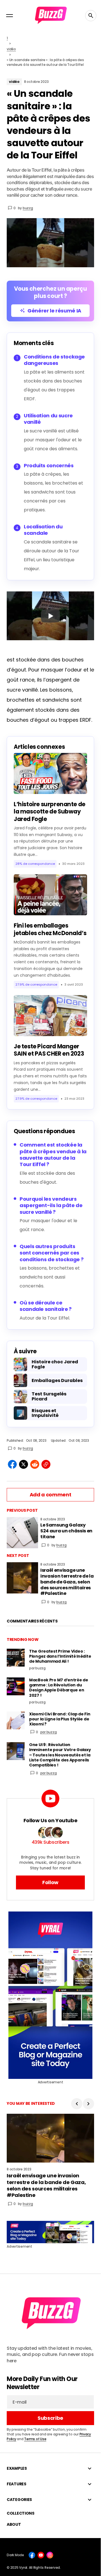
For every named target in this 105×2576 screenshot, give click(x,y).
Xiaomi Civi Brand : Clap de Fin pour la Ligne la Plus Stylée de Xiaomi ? (60, 1719)
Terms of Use (35, 2439)
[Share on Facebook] (12, 1464)
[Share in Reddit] (35, 1464)
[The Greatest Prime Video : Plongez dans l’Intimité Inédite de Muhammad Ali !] (16, 1658)
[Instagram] (50, 2555)
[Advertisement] (50, 1995)
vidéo (11, 49)
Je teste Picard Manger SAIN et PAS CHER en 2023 (49, 1050)
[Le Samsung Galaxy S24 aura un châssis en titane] (22, 1533)
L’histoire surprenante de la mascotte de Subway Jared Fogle (50, 812)
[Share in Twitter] (24, 1464)
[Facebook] (32, 2555)
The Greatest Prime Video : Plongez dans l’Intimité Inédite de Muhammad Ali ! (60, 1656)
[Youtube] (41, 2555)
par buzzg (49, 1732)
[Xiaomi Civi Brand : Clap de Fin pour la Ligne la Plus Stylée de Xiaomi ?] (16, 1720)
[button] (10, 16)
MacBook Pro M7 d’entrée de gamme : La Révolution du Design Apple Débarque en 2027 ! (59, 1688)
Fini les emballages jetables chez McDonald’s (50, 929)
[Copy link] (46, 1464)
